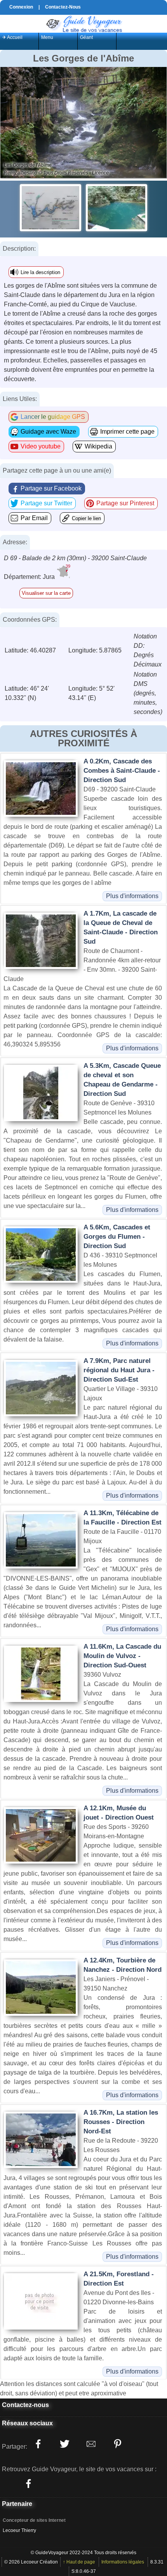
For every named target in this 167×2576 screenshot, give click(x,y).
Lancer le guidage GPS (53, 417)
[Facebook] (28, 2483)
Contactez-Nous (63, 7)
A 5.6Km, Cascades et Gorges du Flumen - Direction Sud (117, 1237)
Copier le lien (86, 518)
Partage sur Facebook (51, 488)
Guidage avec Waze (48, 432)
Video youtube (41, 446)
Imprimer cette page (127, 432)
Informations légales (123, 2562)
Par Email (34, 518)
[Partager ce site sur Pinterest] (117, 2444)
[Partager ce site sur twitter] (64, 2444)
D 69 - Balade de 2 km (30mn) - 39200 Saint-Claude (75, 558)
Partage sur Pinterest (125, 503)
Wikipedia (98, 446)
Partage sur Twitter (46, 503)
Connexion (21, 7)
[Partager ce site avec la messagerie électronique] (91, 2444)
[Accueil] (83, 23)
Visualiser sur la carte (46, 593)
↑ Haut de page (79, 2562)
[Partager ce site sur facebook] (38, 2444)
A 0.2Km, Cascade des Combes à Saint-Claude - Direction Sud (122, 771)
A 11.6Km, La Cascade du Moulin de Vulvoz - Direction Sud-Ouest (122, 1656)
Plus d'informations (132, 896)
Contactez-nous (25, 2405)
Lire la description (40, 272)
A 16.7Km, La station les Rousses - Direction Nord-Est (121, 2122)
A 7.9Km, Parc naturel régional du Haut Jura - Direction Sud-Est (119, 1370)
